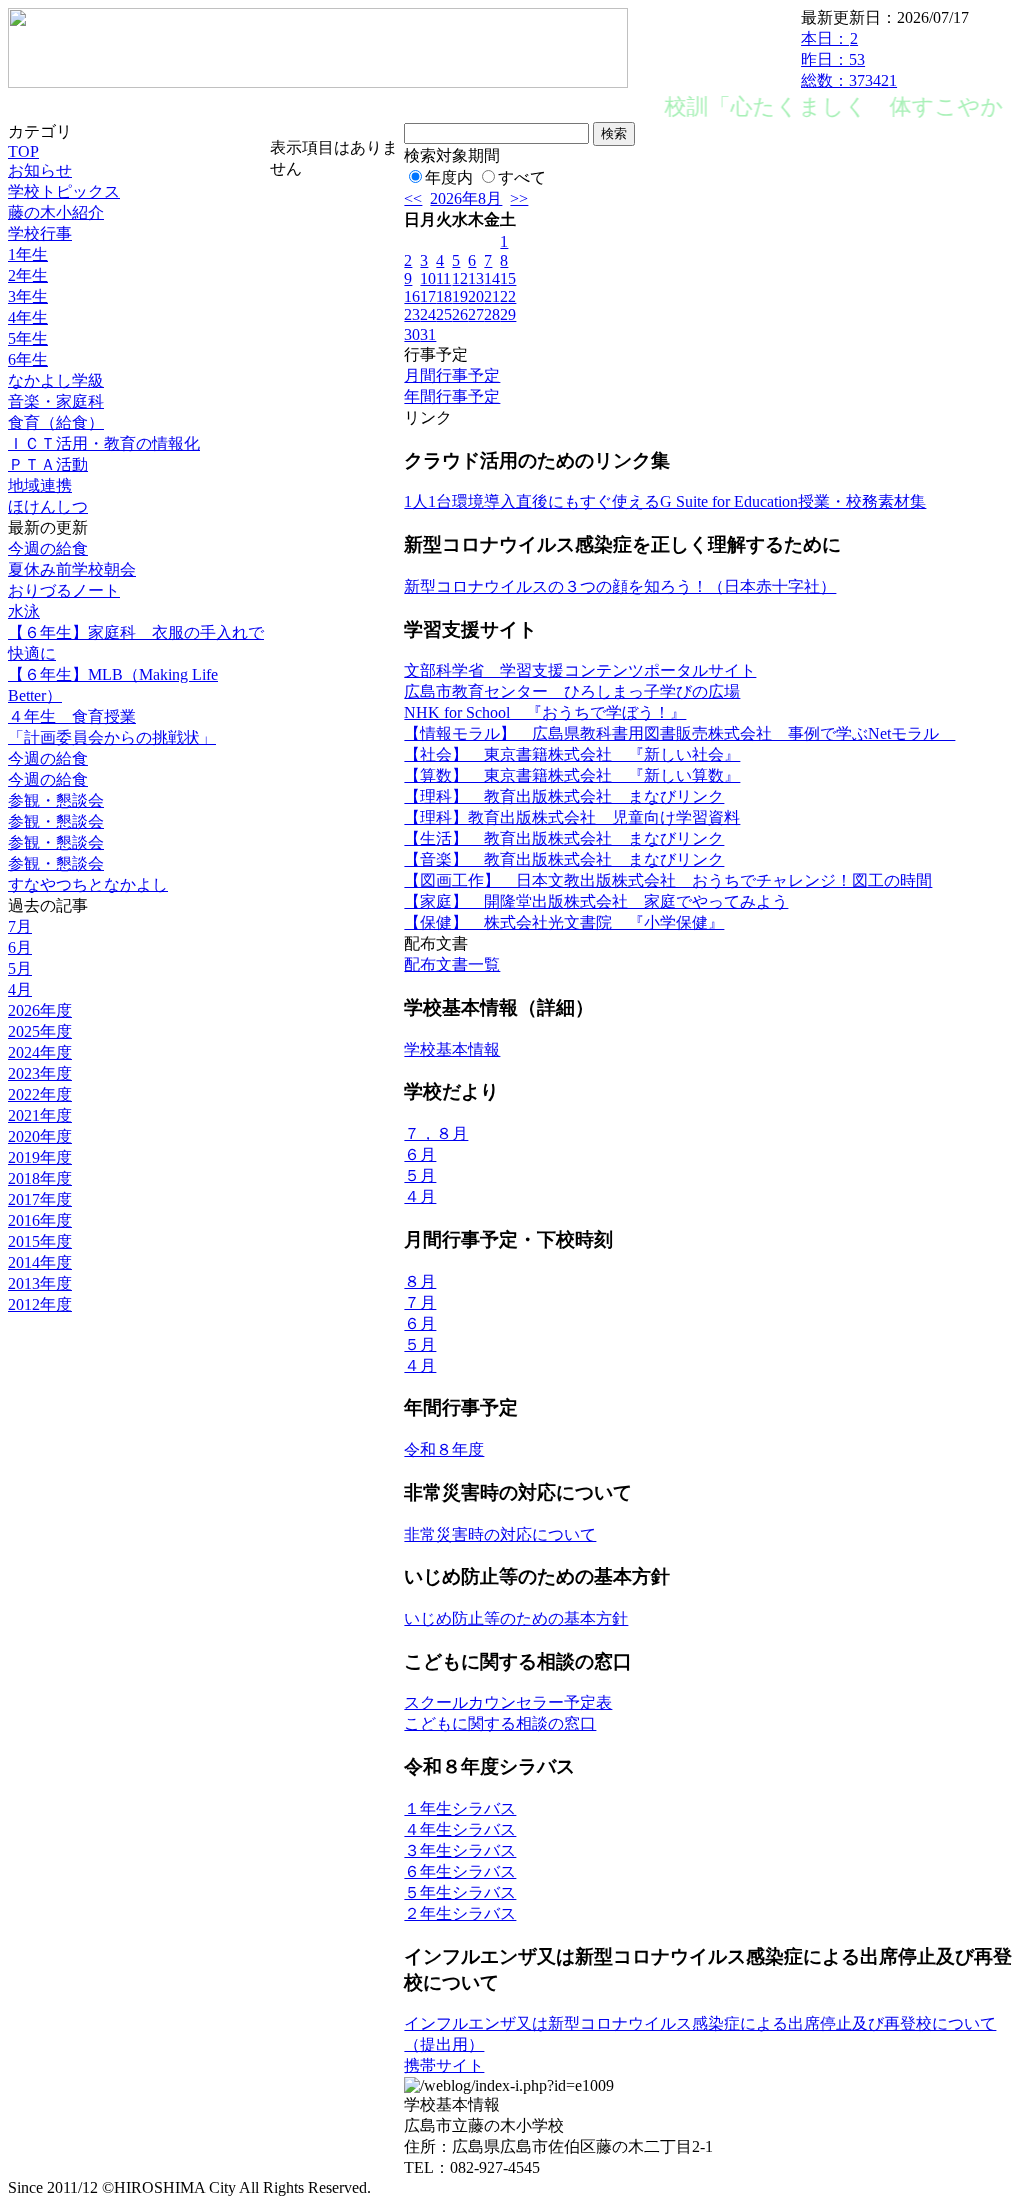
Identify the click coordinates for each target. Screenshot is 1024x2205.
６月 (420, 1154)
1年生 (28, 254)
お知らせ (40, 170)
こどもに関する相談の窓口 (500, 1723)
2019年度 (40, 1157)
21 (492, 296)
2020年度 (40, 1136)
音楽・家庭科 (56, 401)
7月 (20, 926)
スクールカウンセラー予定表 (508, 1702)
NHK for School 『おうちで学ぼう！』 (545, 712)
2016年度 (40, 1220)
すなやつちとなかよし (88, 884)
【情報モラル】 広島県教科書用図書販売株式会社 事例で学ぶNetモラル (679, 733)
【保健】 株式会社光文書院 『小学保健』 (564, 922)
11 (443, 278)
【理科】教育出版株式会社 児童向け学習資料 (572, 817)
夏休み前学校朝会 (72, 569)
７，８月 (436, 1133)
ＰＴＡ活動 (48, 464)
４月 (420, 1196)
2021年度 (40, 1115)
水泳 (24, 611)
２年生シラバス (460, 1913)
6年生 (28, 359)
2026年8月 (466, 198)
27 (476, 314)
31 (428, 334)
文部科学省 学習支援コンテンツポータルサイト (580, 670)
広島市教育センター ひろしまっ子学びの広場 (572, 691)
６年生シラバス (460, 1871)
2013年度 (40, 1283)
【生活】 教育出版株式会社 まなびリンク (564, 838)
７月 (420, 1302)
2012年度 (40, 1304)
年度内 (449, 177)
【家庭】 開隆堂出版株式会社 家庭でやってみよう (596, 901)
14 (492, 278)
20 (476, 296)
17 (428, 296)
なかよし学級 (56, 380)
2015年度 (40, 1241)
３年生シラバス (460, 1850)
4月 (20, 989)
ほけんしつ (48, 506)
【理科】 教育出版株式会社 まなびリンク (564, 796)
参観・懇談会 (56, 800)
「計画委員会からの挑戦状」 (112, 737)
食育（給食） (56, 422)
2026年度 (40, 1010)
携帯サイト (444, 2065)
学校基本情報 (452, 1049)
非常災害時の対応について (500, 1534)
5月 (20, 968)
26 (460, 314)
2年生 (28, 275)
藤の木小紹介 (56, 212)
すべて (522, 177)
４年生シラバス (460, 1829)
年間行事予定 (452, 396)
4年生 (28, 317)
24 (428, 314)
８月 (420, 1281)
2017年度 (40, 1199)
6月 (20, 947)
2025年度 (40, 1031)
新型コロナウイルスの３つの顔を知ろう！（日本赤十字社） (620, 586)
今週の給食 (48, 548)
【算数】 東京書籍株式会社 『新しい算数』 (572, 775)
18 (444, 296)
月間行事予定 (452, 375)
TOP (23, 151)
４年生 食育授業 (72, 716)
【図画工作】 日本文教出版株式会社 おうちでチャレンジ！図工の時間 (668, 880)
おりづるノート (64, 590)
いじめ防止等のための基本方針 (516, 1618)
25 (444, 314)
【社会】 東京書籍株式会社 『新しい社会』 (572, 754)
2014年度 (40, 1262)
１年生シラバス (460, 1808)
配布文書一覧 (452, 964)
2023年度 (40, 1073)
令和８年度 (444, 1449)
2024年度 (40, 1052)
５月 (420, 1175)
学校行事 (40, 233)
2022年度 (40, 1094)
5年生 (28, 338)
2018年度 (40, 1178)
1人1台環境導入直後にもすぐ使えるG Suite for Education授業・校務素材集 (665, 501)
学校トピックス (64, 191)
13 (476, 278)
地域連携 (40, 485)
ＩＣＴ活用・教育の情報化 (104, 443)
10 (428, 278)
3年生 (28, 296)
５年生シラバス (460, 1892)
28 (492, 314)
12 (460, 278)
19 (460, 296)
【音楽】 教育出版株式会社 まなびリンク (564, 859)
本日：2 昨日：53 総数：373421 (849, 59)
